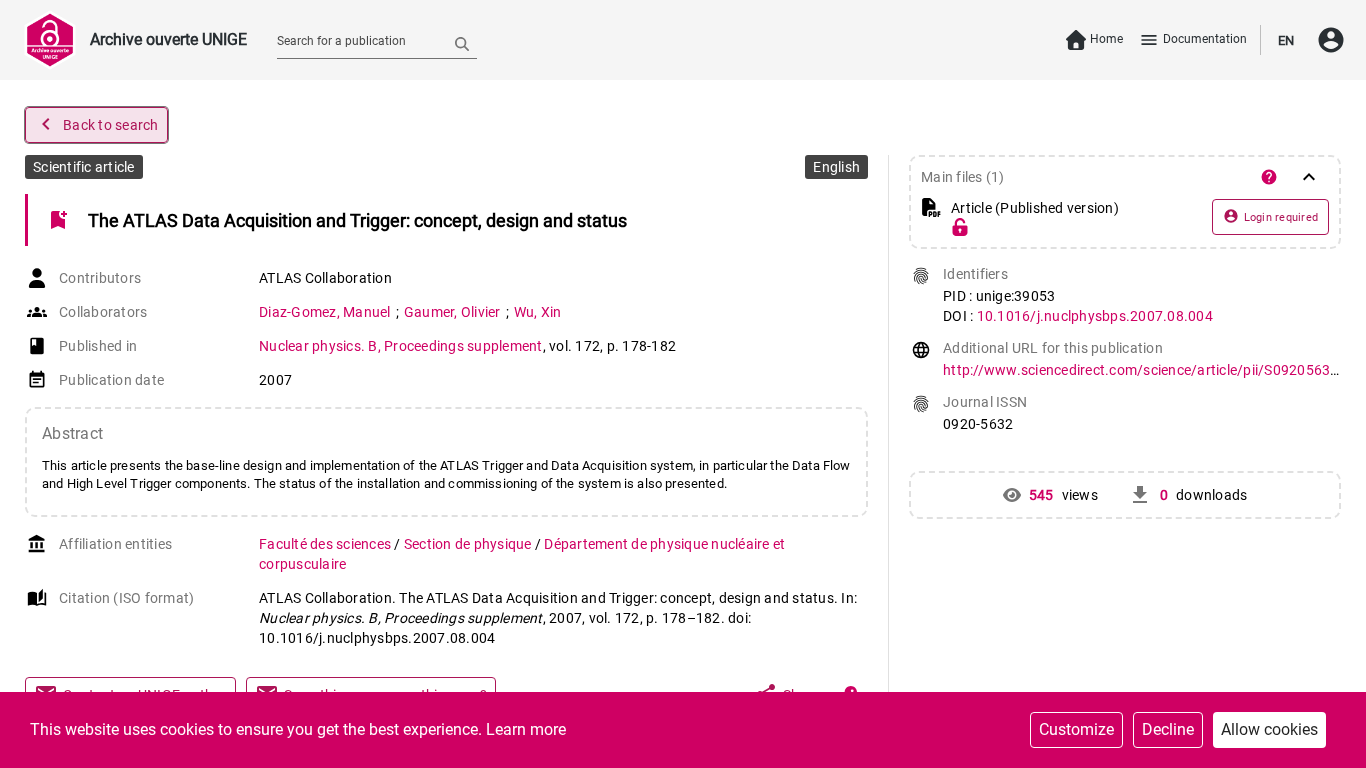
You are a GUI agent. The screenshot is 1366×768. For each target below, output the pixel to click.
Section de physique (469, 544)
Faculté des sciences (326, 544)
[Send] (462, 43)
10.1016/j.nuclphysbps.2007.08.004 (1095, 316)
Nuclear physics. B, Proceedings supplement (401, 346)
